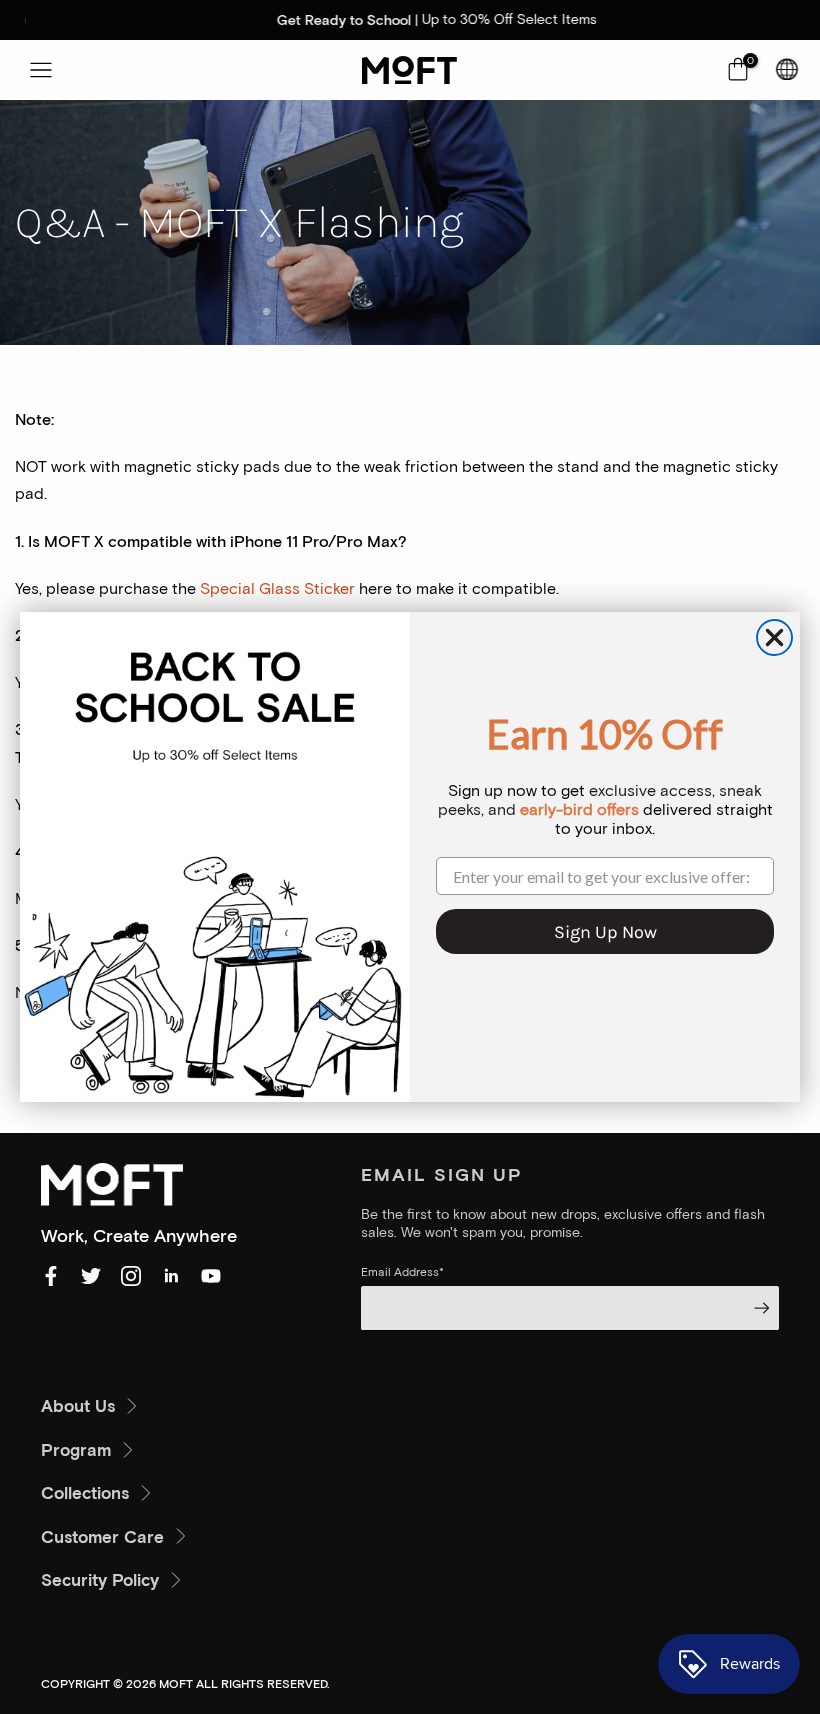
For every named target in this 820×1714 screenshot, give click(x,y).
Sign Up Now (605, 932)
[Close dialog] (774, 637)
